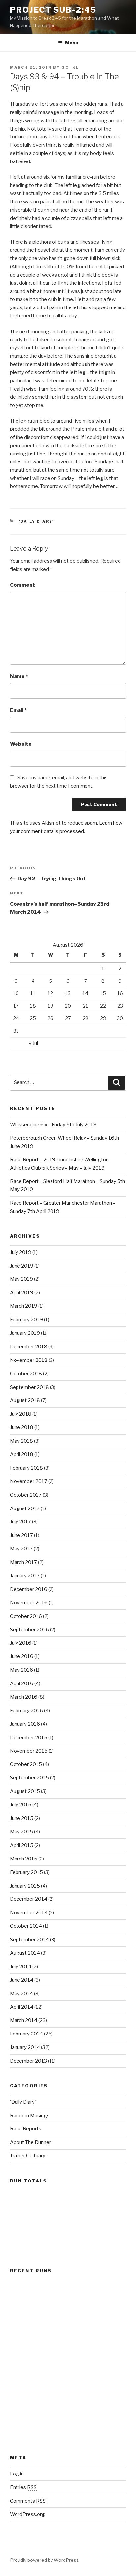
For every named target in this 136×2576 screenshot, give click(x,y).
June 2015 (22, 1818)
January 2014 (25, 2047)
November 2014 (29, 1913)
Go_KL (70, 67)
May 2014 (21, 1994)
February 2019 (26, 1320)
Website (21, 744)
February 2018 (26, 1468)
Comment (22, 585)
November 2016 (29, 1603)
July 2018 (21, 1414)
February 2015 (26, 1872)
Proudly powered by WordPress (44, 2560)
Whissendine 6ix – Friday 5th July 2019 (53, 1125)
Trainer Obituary (28, 2156)
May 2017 (21, 1549)
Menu (72, 43)
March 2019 (24, 1306)
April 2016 (22, 1683)
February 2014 (26, 2034)
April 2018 (22, 1454)
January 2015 (25, 1886)
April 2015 (22, 1845)
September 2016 (29, 1630)
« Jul (34, 1043)
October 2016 (26, 1616)
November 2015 (29, 1751)
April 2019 (22, 1293)
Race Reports (26, 2129)
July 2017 (20, 1522)
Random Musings (30, 2116)
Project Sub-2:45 (53, 10)
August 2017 (25, 1508)
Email (18, 710)
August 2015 (25, 1791)
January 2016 (25, 1724)
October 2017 (26, 1495)
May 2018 (21, 1441)
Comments (28, 2501)
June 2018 (22, 1427)
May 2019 (21, 1279)
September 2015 (29, 1778)
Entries (23, 2487)
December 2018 (29, 1347)
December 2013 (28, 2061)
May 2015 (21, 1832)
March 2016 (24, 1697)
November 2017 (29, 1481)
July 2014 (21, 1967)
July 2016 (21, 1643)
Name (19, 676)
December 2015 (29, 1738)
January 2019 (25, 1333)
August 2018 (25, 1400)
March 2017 (23, 1562)
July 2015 (21, 1805)
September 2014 (29, 1940)
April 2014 (22, 2007)
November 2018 (29, 1360)
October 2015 (26, 1764)
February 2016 (26, 1711)
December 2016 (29, 1589)
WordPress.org (27, 2514)
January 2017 (25, 1576)
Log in (17, 2474)
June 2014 (22, 1980)
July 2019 (21, 1252)
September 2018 (29, 1387)
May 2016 (21, 1670)
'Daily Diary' (37, 521)
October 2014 (26, 1926)
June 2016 (22, 1656)
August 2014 (25, 1953)
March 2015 (24, 1859)
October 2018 (26, 1374)
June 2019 (22, 1266)
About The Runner (30, 2142)
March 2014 (24, 2020)
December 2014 (29, 1899)
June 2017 (21, 1535)
